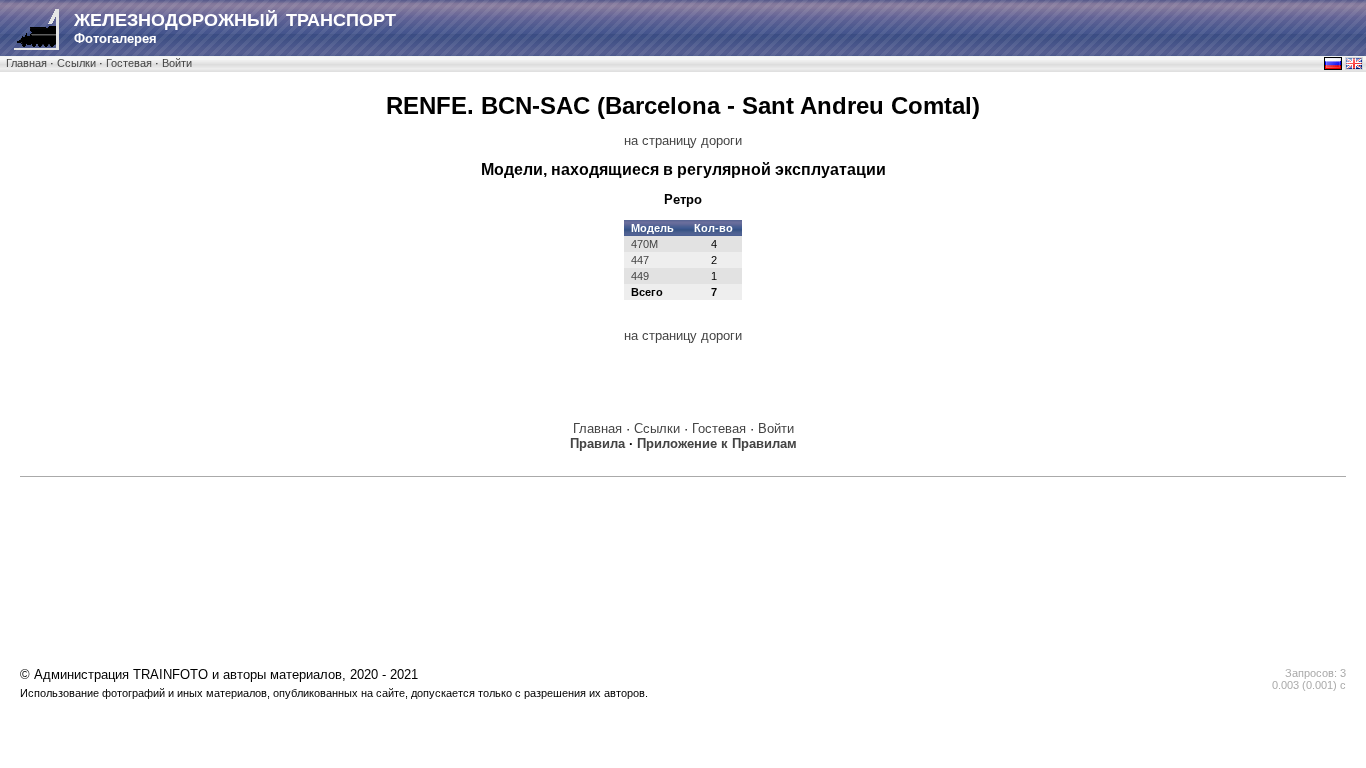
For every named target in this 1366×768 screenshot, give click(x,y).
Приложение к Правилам (717, 443)
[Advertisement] (683, 532)
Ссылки (76, 63)
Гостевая (129, 63)
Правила (597, 443)
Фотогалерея (235, 28)
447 (640, 260)
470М (644, 244)
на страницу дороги (683, 140)
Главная (26, 63)
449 (640, 276)
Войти (177, 63)
